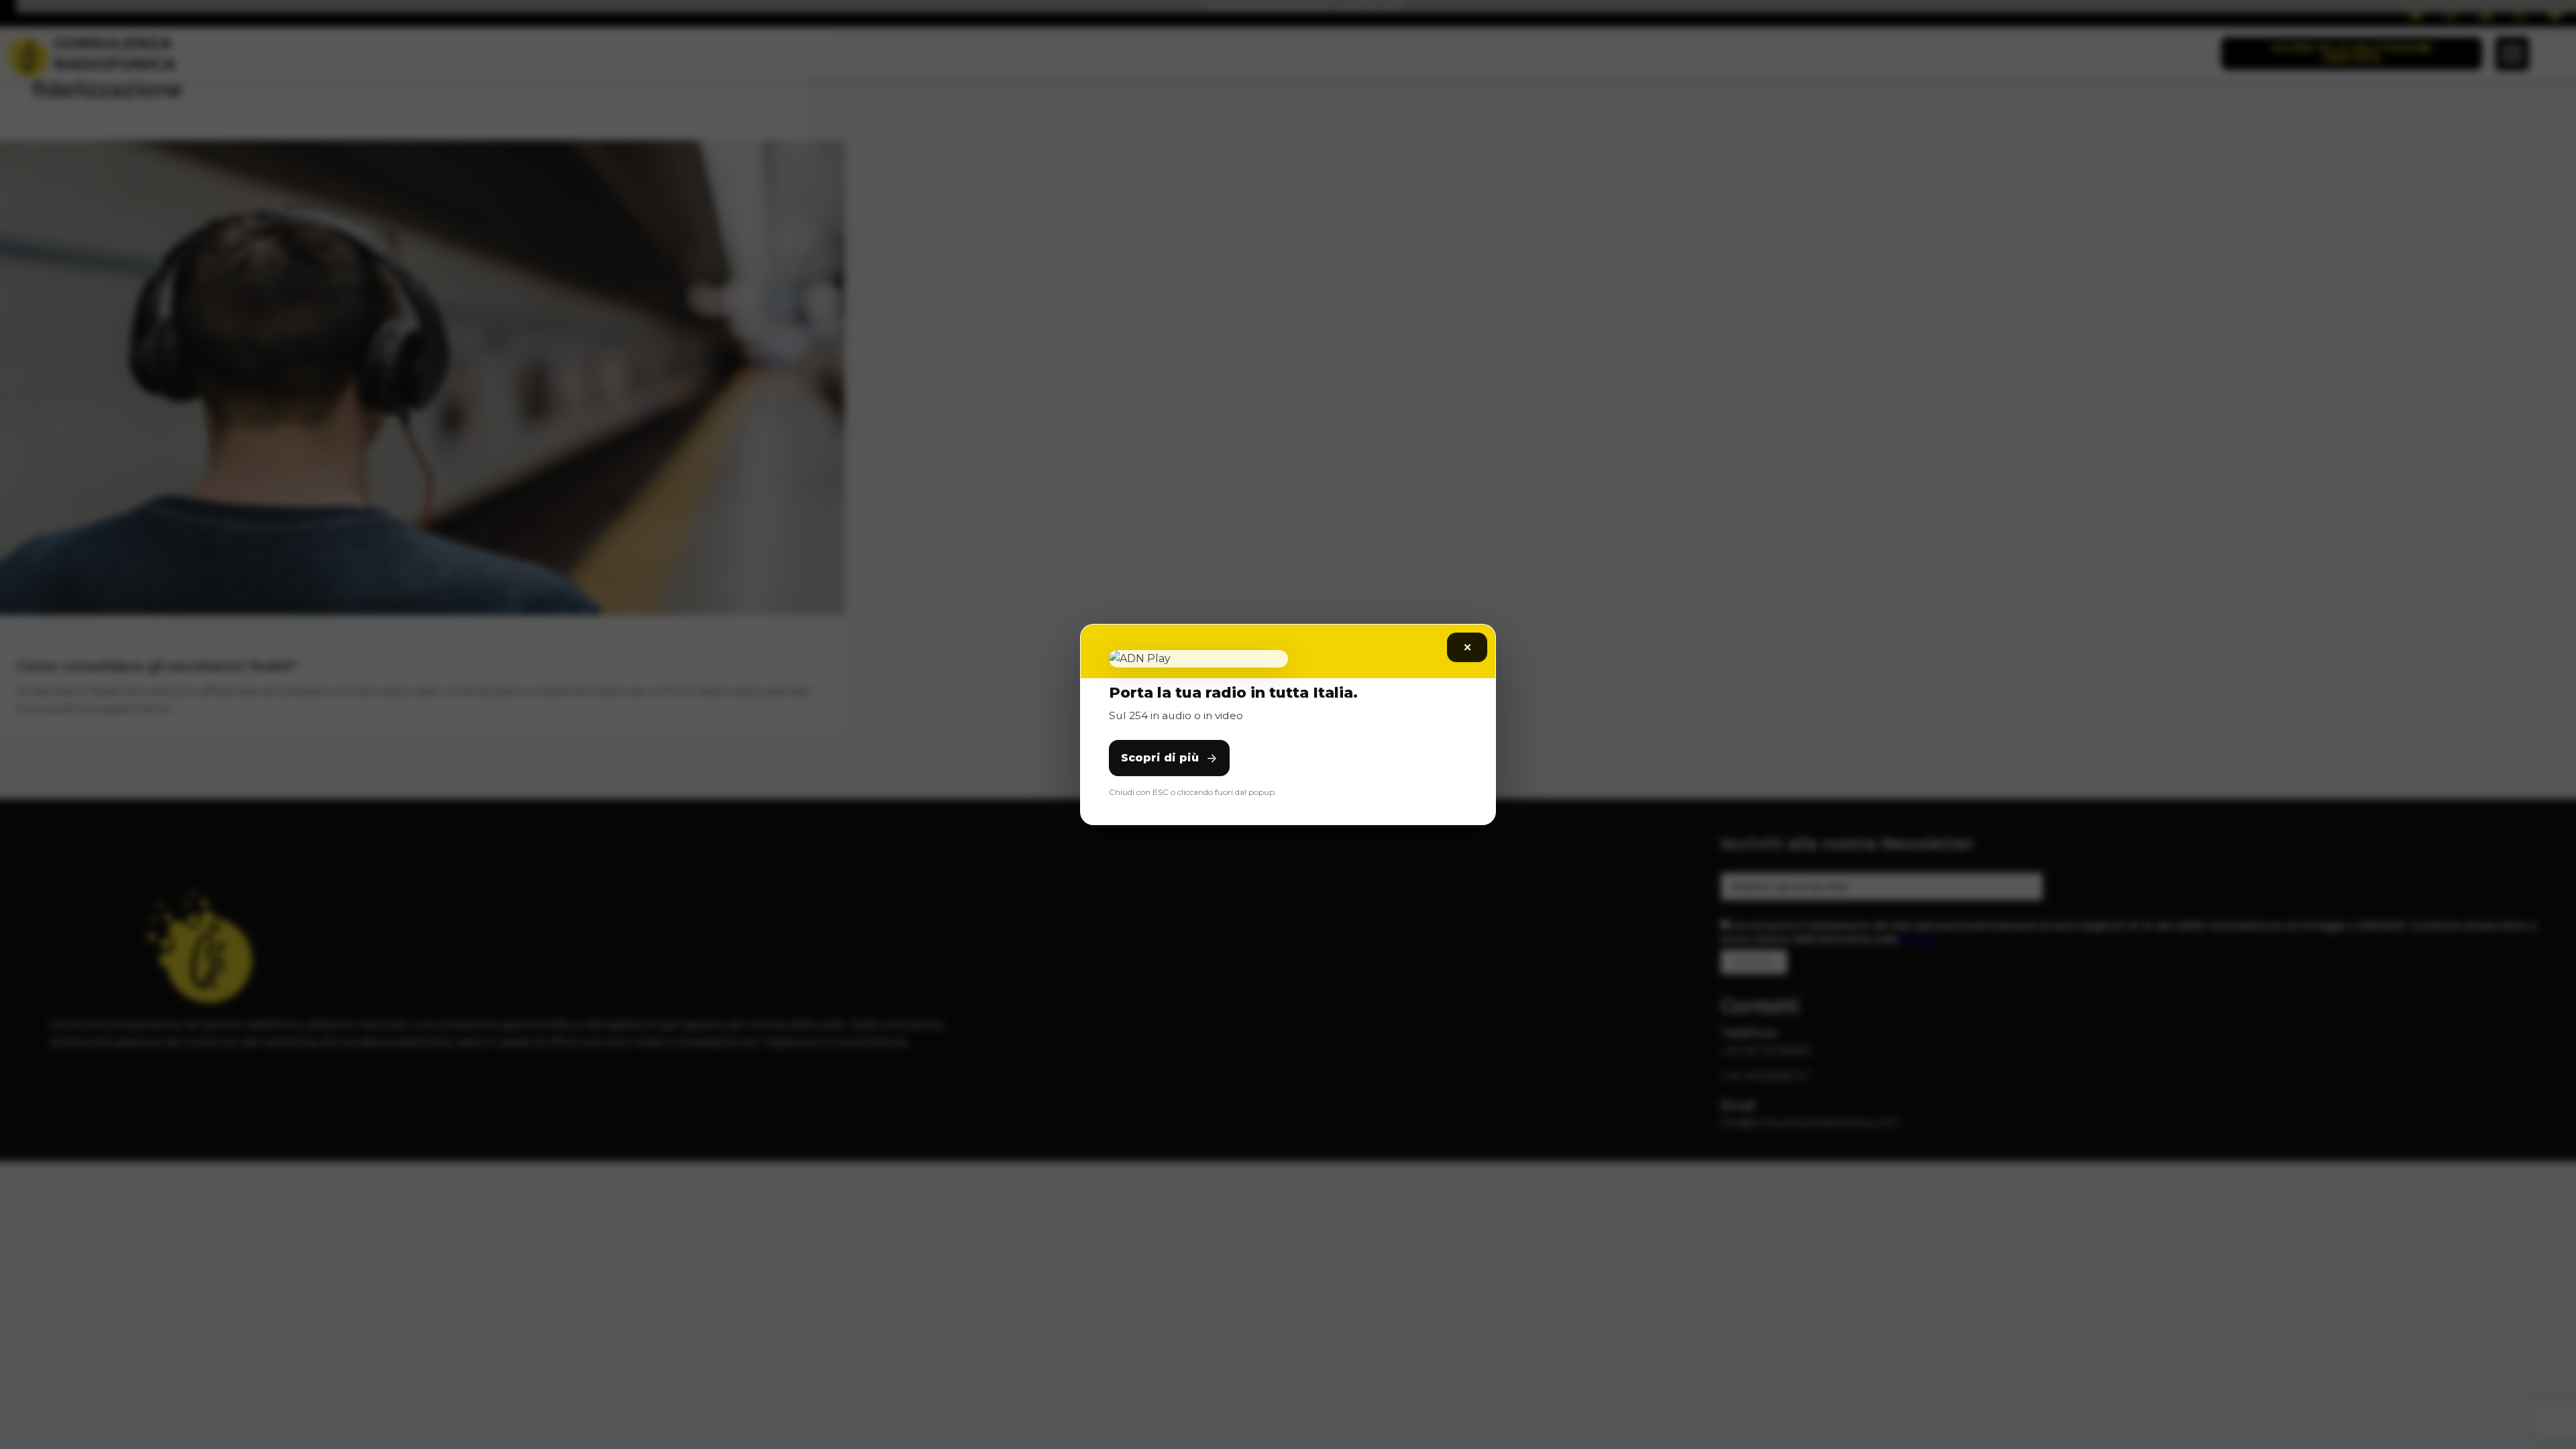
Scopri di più (1160, 758)
